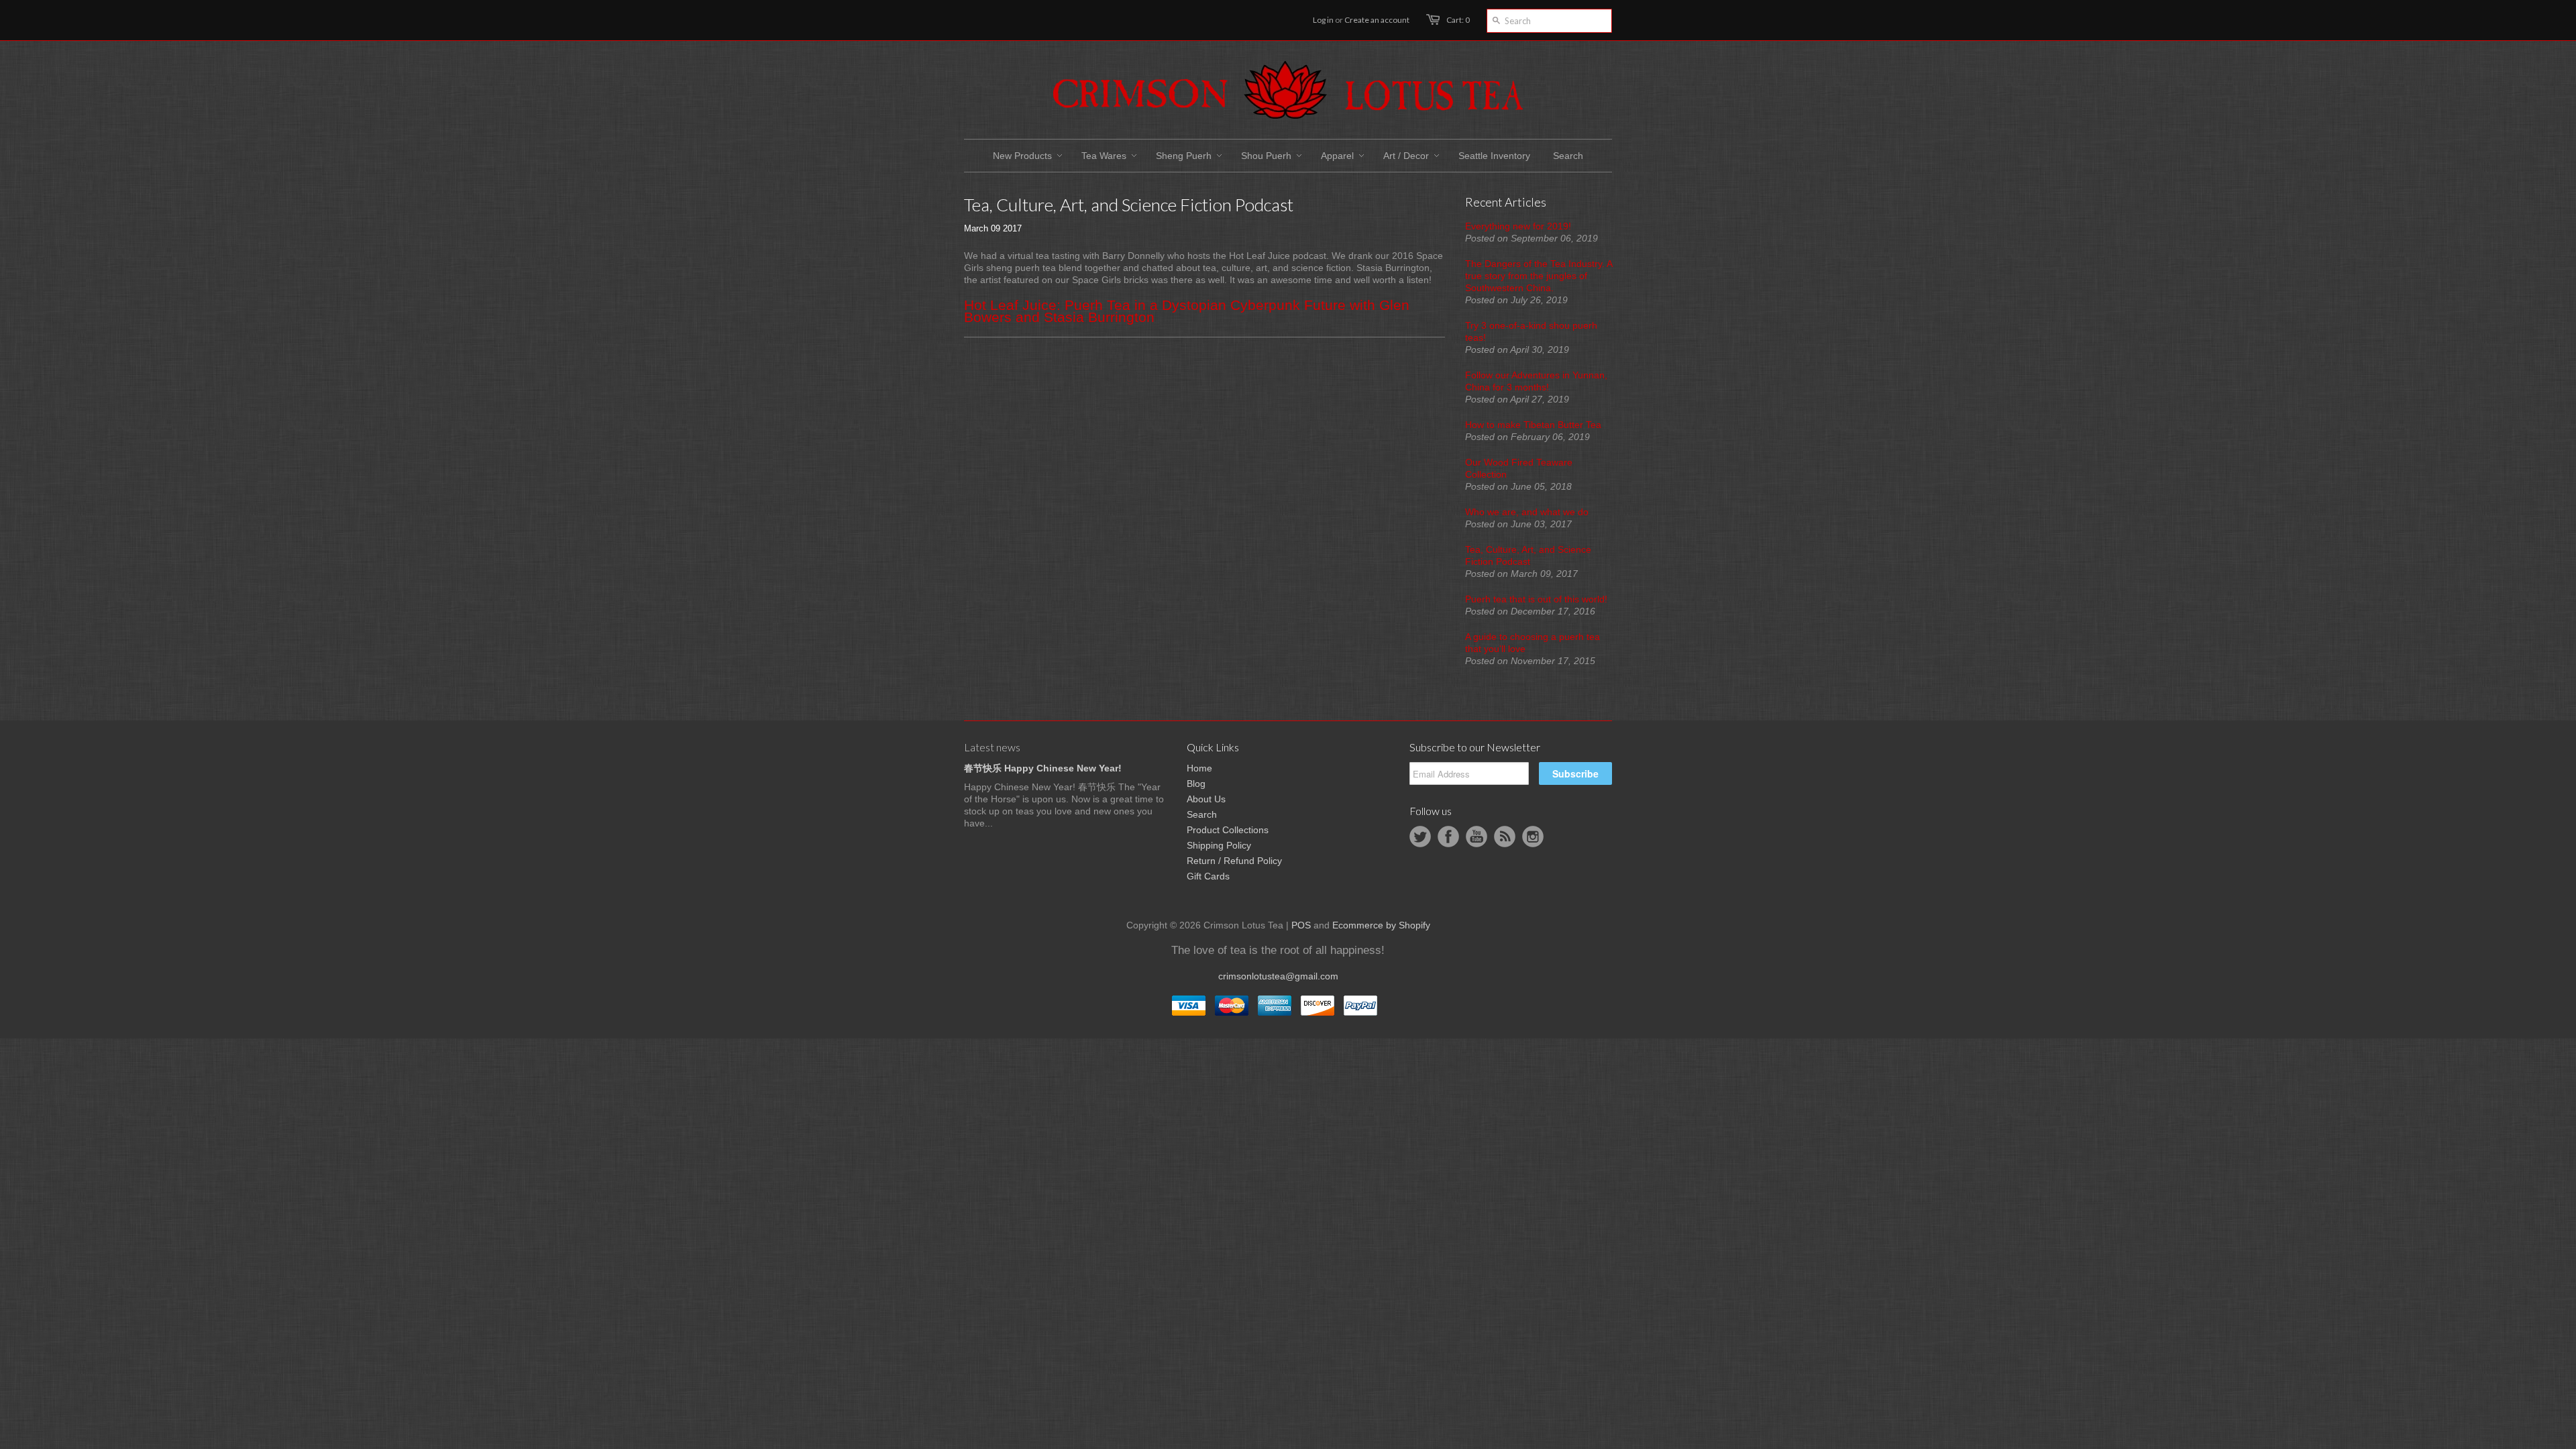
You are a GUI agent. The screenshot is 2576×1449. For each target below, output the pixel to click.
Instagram (1533, 837)
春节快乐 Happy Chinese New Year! (1043, 768)
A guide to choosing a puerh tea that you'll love (1533, 643)
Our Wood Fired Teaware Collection (1519, 468)
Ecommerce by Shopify (1381, 925)
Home (1199, 768)
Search (1202, 814)
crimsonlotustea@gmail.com (1278, 976)
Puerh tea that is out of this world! (1536, 599)
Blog (1196, 784)
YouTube (1477, 837)
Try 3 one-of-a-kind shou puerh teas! (1531, 331)
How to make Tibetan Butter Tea (1533, 425)
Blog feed (1505, 837)
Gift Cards (1208, 876)
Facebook (1448, 837)
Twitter (1420, 837)
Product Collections (1228, 830)
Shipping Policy (1219, 845)
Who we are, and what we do (1527, 512)
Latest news (992, 747)
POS (1301, 925)
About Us (1206, 799)
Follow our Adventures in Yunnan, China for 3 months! (1536, 381)
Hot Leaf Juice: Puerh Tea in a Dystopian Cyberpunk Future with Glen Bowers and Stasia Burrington (1187, 311)
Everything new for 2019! (1518, 226)
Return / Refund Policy (1234, 861)
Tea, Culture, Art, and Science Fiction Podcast (1528, 555)
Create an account (1377, 20)
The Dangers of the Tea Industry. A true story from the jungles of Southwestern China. (1539, 276)
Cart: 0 (1458, 20)
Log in (1323, 20)
